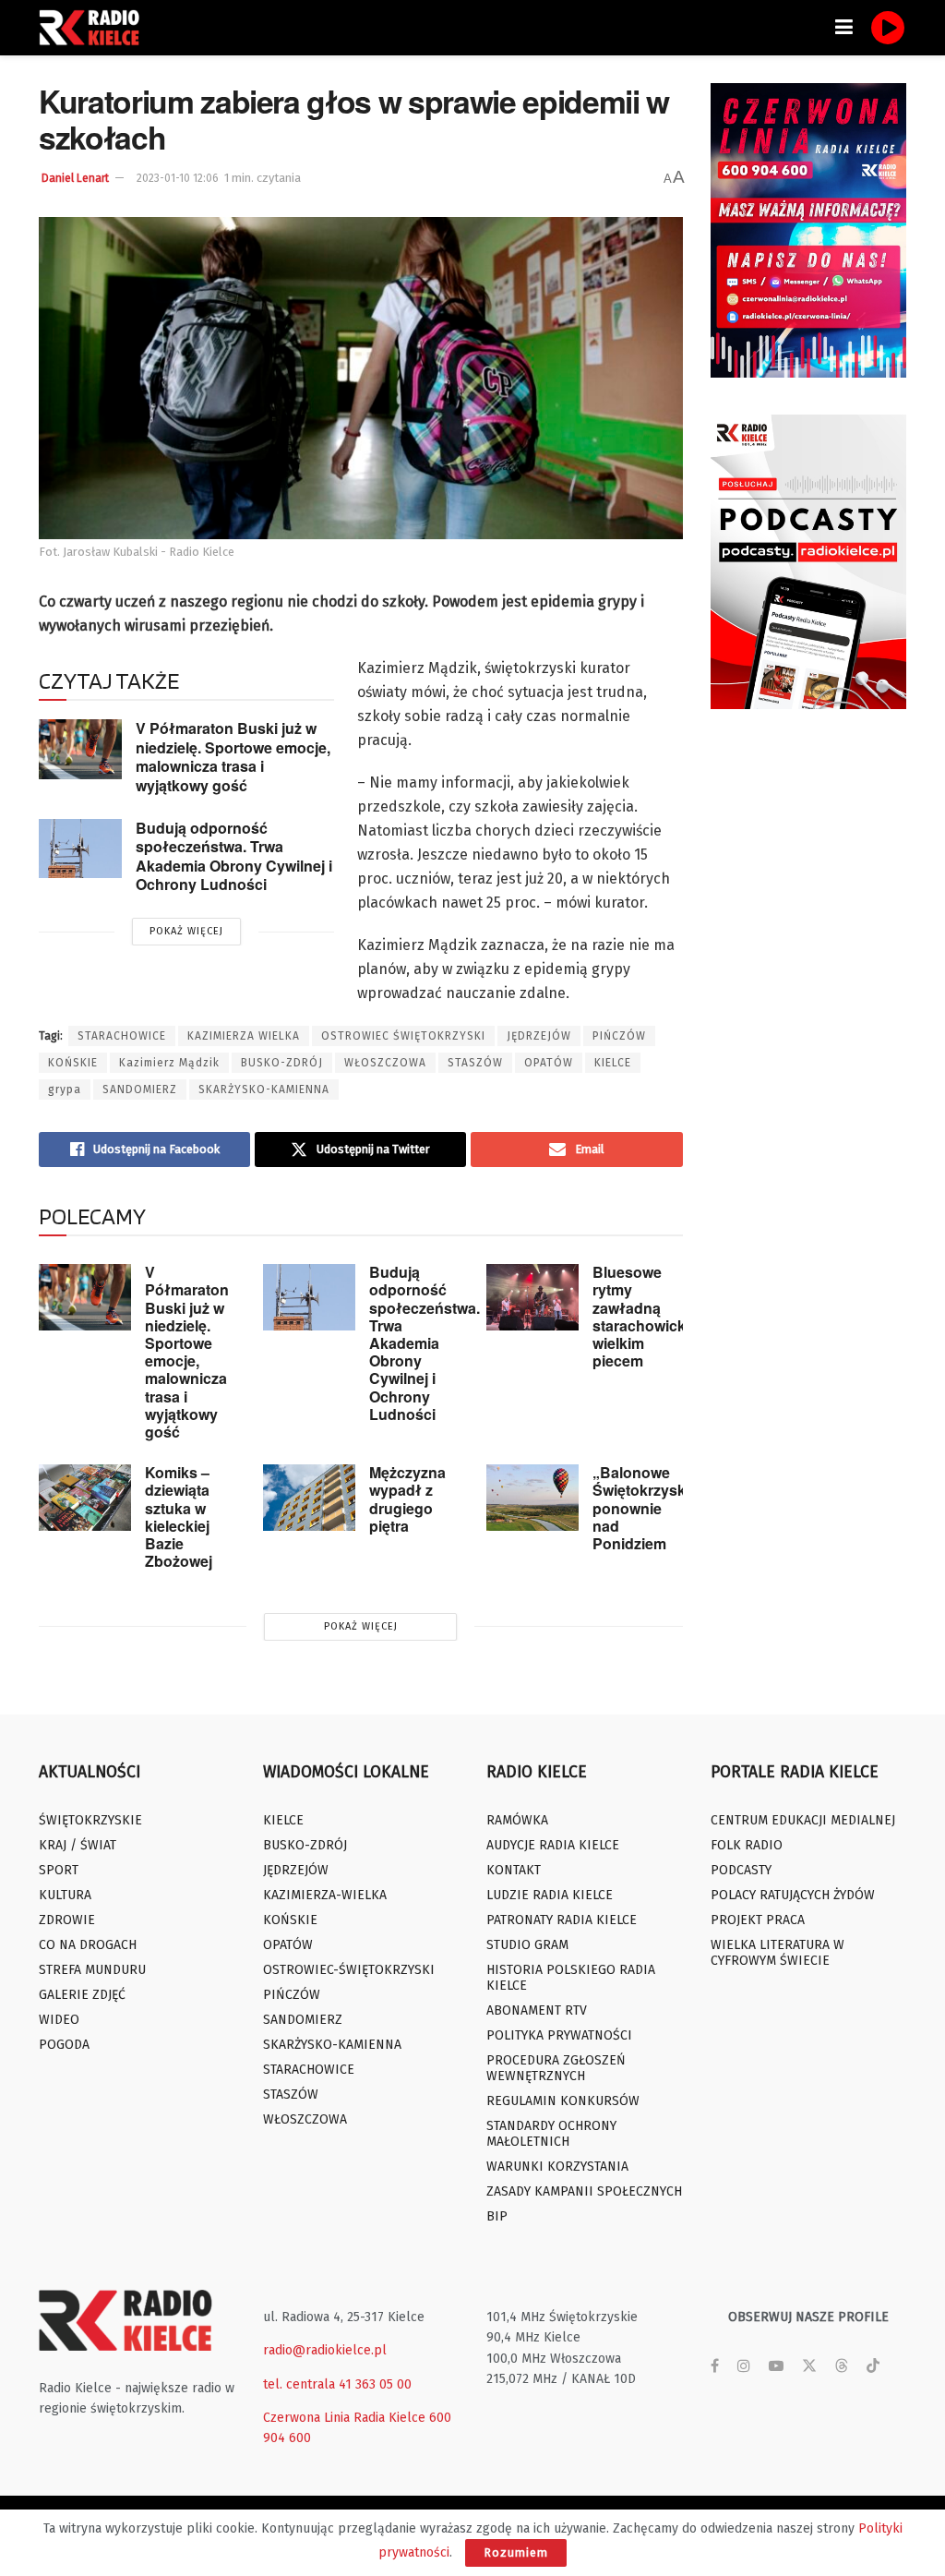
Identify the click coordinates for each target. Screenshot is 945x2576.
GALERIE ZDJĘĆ (82, 1995)
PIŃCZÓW (619, 1036)
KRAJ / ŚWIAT (78, 1845)
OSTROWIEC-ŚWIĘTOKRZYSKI (349, 1970)
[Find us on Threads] (842, 2367)
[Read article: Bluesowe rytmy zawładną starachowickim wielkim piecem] (532, 1297)
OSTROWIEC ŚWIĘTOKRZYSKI (403, 1036)
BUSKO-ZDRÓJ (282, 1063)
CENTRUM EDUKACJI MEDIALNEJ (803, 1820)
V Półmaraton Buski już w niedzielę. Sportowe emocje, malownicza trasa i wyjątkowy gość (233, 757)
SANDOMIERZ (140, 1089)
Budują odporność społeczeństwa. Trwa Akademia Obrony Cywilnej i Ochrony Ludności (234, 856)
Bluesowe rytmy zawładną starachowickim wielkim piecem (647, 1316)
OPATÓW (549, 1063)
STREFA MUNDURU (92, 1970)
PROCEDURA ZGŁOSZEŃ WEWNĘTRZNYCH (556, 2068)
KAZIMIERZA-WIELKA (325, 1895)
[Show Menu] (844, 28)
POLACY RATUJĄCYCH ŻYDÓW (793, 1895)
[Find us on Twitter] (809, 2366)
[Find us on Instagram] (744, 2366)
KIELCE (613, 1063)
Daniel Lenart (75, 178)
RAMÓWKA (517, 1820)
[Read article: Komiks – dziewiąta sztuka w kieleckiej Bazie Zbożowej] (85, 1498)
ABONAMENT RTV (537, 2010)
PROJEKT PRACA (758, 1920)
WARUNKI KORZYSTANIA (557, 2167)
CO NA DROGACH (88, 1945)
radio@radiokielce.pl (325, 2350)
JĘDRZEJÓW (539, 1036)
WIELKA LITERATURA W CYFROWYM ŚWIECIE (778, 1953)
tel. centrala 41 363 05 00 (337, 2384)
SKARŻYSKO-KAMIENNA (264, 1089)
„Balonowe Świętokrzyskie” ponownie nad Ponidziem (649, 1508)
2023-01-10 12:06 (178, 178)
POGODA (64, 2045)
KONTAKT (514, 1870)
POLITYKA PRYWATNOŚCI (559, 2035)
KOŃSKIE (73, 1063)
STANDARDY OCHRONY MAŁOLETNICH (551, 2134)
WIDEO (59, 2020)
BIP (497, 2216)
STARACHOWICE (122, 1036)
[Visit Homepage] (94, 28)
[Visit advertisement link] (809, 230)
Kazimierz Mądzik (169, 1063)
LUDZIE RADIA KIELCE (550, 1895)
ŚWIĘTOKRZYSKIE (90, 1820)
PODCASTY (741, 1870)
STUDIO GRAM (527, 1945)
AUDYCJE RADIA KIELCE (553, 1845)
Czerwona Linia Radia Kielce (344, 2418)
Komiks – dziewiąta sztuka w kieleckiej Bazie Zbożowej (179, 1517)
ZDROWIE (67, 1920)
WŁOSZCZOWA (385, 1063)
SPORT (59, 1870)
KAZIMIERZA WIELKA (244, 1036)
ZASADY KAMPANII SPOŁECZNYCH (584, 2191)
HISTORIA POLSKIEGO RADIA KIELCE (571, 1978)
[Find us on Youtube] (776, 2366)
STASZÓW (475, 1063)
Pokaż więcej (186, 931)
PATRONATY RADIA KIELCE (562, 1920)
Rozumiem (516, 2552)
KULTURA (65, 1895)
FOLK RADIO (747, 1845)
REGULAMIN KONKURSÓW (563, 2101)
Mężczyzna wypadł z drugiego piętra (407, 1499)
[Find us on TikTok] (873, 2367)
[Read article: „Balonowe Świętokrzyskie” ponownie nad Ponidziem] (532, 1498)
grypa (65, 1089)
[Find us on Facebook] (715, 2366)
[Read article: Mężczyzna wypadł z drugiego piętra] (309, 1498)
